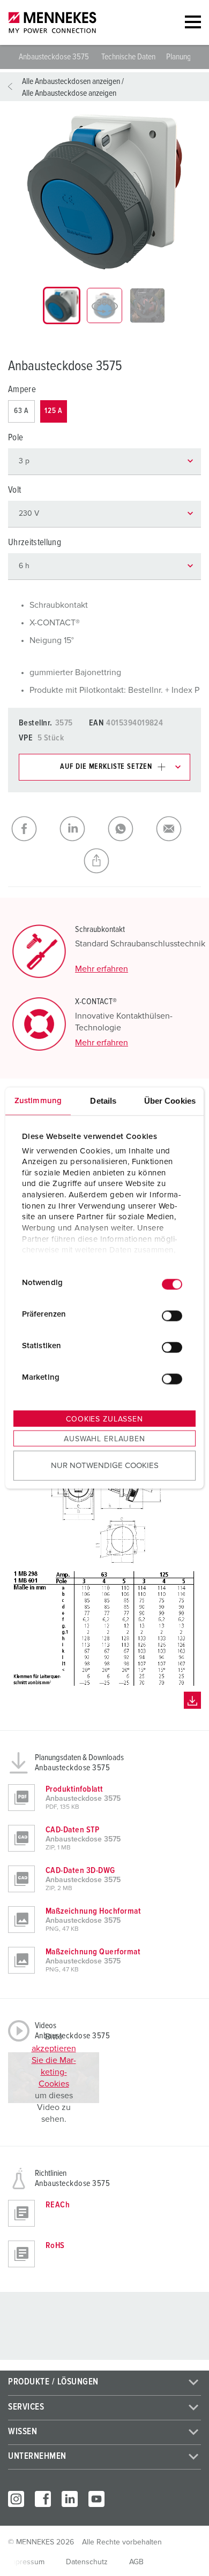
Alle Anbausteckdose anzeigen (69, 93)
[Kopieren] (104, 861)
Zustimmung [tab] (38, 1101)
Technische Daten (128, 57)
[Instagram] (16, 2499)
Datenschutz (87, 2562)
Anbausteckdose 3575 (55, 57)
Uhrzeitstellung (35, 543)
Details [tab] (103, 1101)
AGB (136, 2562)
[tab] (62, 305)
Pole (16, 438)
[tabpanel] (104, 192)
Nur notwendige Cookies (105, 1465)
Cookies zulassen (104, 1419)
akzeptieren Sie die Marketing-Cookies (54, 2066)
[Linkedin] (70, 2499)
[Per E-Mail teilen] (177, 829)
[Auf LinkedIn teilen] (80, 829)
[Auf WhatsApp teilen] (129, 829)
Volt (14, 490)
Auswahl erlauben (104, 1439)
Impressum (26, 2562)
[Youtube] (96, 2499)
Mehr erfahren (102, 969)
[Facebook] (43, 2499)
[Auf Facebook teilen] (32, 829)
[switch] (172, 1316)
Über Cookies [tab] (170, 1101)
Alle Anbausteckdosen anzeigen (71, 81)
